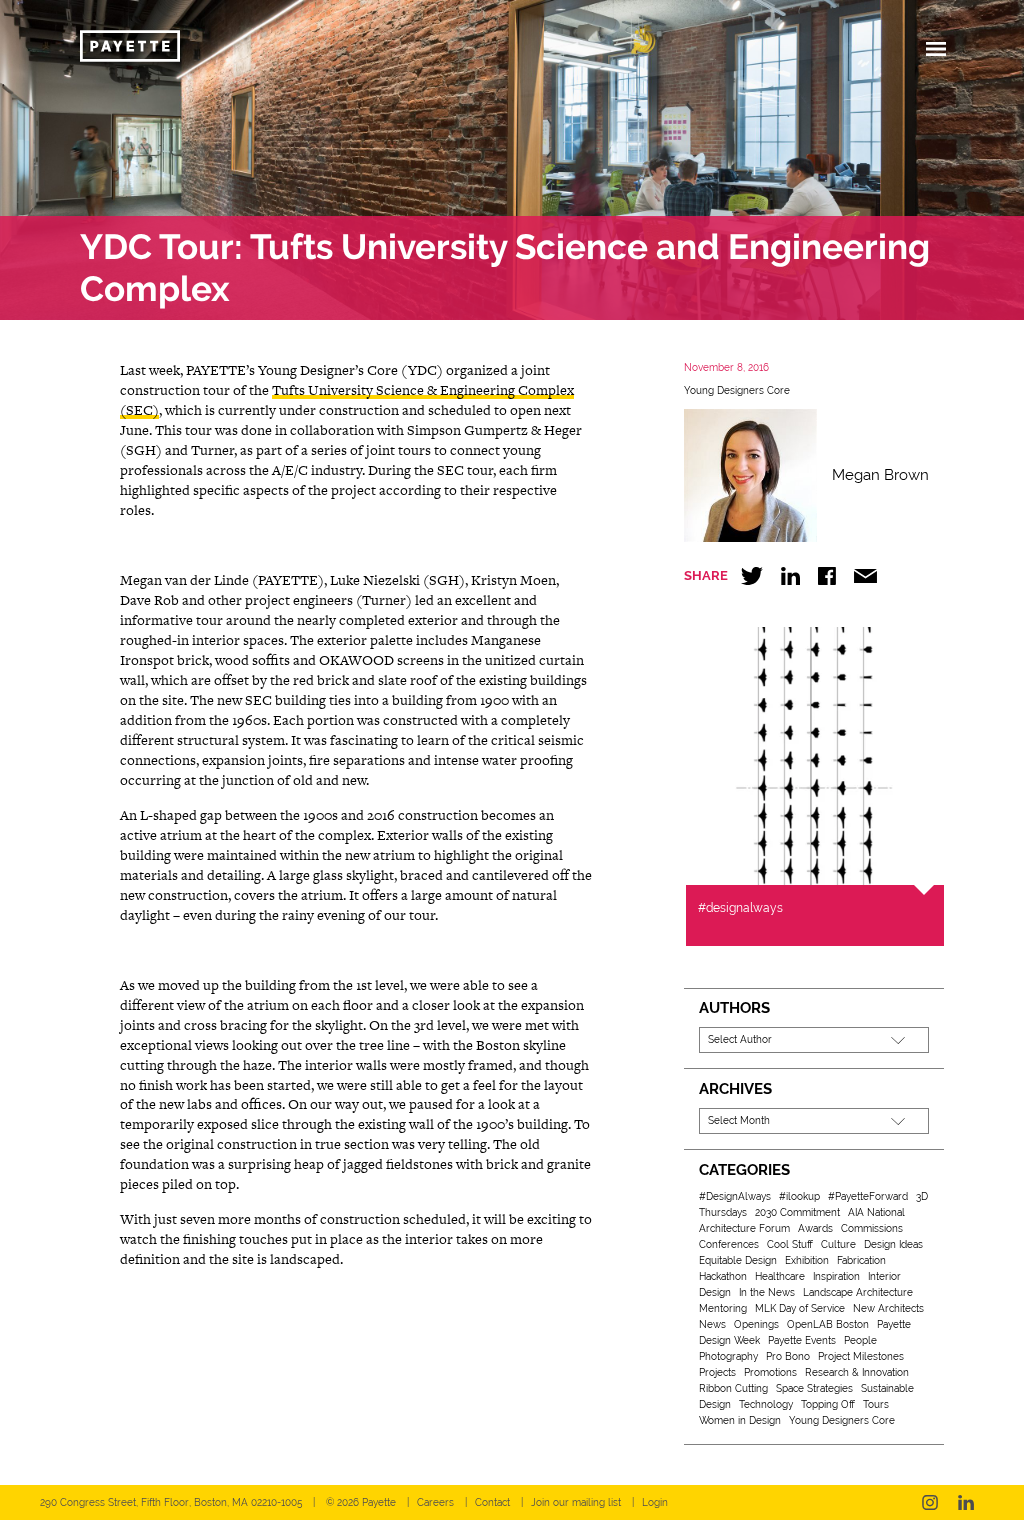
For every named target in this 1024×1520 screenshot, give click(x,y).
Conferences (729, 1244)
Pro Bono (788, 1356)
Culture (838, 1244)
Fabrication (861, 1260)
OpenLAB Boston (828, 1324)
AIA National (876, 1212)
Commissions (872, 1228)
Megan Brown (880, 475)
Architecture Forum (744, 1228)
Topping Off (828, 1404)
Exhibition (807, 1260)
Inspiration (836, 1276)
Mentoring (723, 1308)
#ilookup (799, 1196)
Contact (492, 1502)
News (712, 1324)
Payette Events (802, 1340)
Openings (756, 1324)
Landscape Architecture (858, 1292)
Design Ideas (893, 1244)
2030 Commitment (797, 1212)
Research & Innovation (857, 1372)
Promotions (770, 1372)
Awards (815, 1228)
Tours (876, 1404)
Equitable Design (738, 1260)
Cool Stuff (790, 1244)
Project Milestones (861, 1356)
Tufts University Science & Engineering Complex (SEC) (347, 400)
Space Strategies (814, 1388)
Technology (766, 1404)
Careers (435, 1502)
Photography (728, 1356)
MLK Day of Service (800, 1308)
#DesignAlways (735, 1196)
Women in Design (740, 1420)
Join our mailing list (576, 1502)
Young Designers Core (737, 390)
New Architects (888, 1308)
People (860, 1340)
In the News (767, 1292)
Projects (717, 1372)
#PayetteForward (868, 1196)
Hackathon (723, 1276)
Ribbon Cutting (733, 1388)
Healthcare (780, 1276)
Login (655, 1502)
